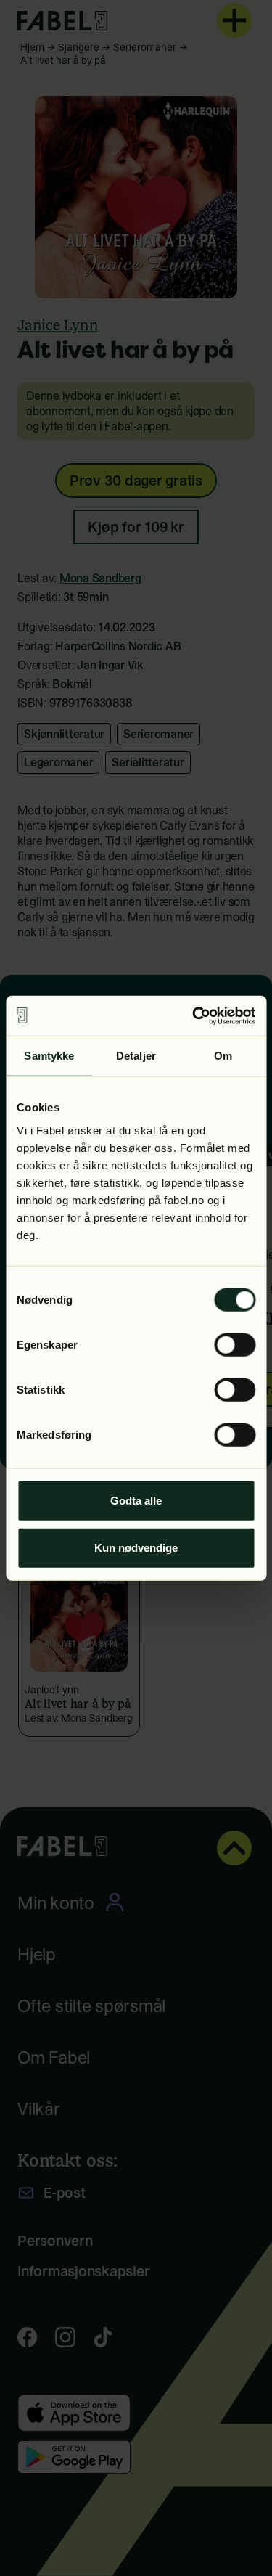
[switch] (235, 1344)
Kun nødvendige (136, 1548)
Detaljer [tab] (136, 1056)
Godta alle (136, 1500)
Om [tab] (223, 1056)
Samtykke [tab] (49, 1056)
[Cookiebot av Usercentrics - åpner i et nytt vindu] (194, 1015)
